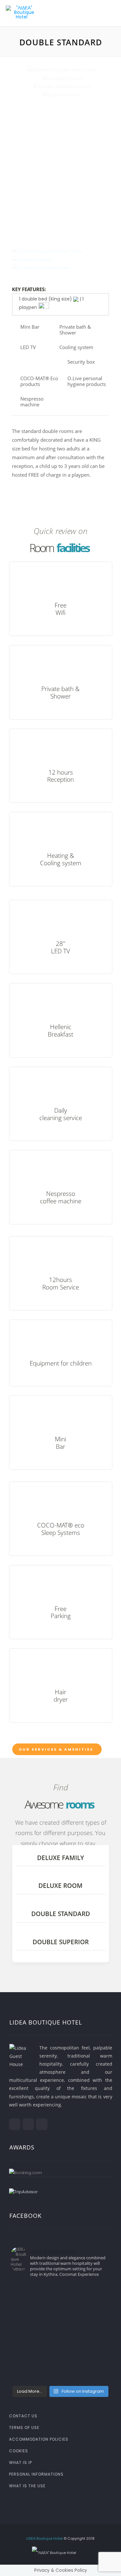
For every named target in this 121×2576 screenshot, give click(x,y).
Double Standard (61, 1914)
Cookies (19, 2451)
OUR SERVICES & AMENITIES (56, 1749)
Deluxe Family (60, 1858)
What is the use (27, 2486)
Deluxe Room (60, 1886)
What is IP (20, 2463)
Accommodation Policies (39, 2439)
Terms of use (24, 2428)
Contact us (23, 2416)
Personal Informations (36, 2474)
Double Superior (61, 1942)
